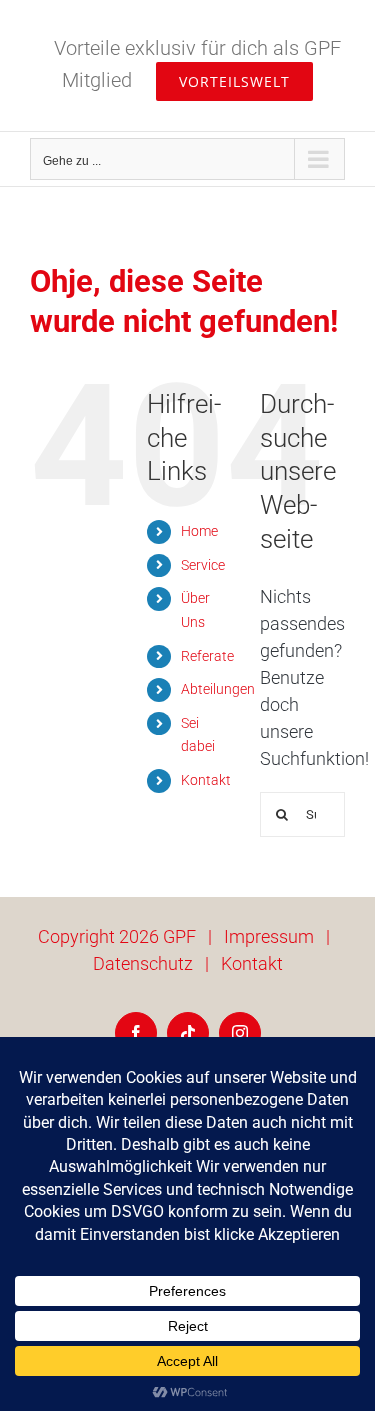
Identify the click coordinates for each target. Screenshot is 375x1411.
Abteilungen (218, 689)
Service (203, 565)
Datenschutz (143, 963)
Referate (207, 656)
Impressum (269, 936)
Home (199, 531)
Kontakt (206, 780)
